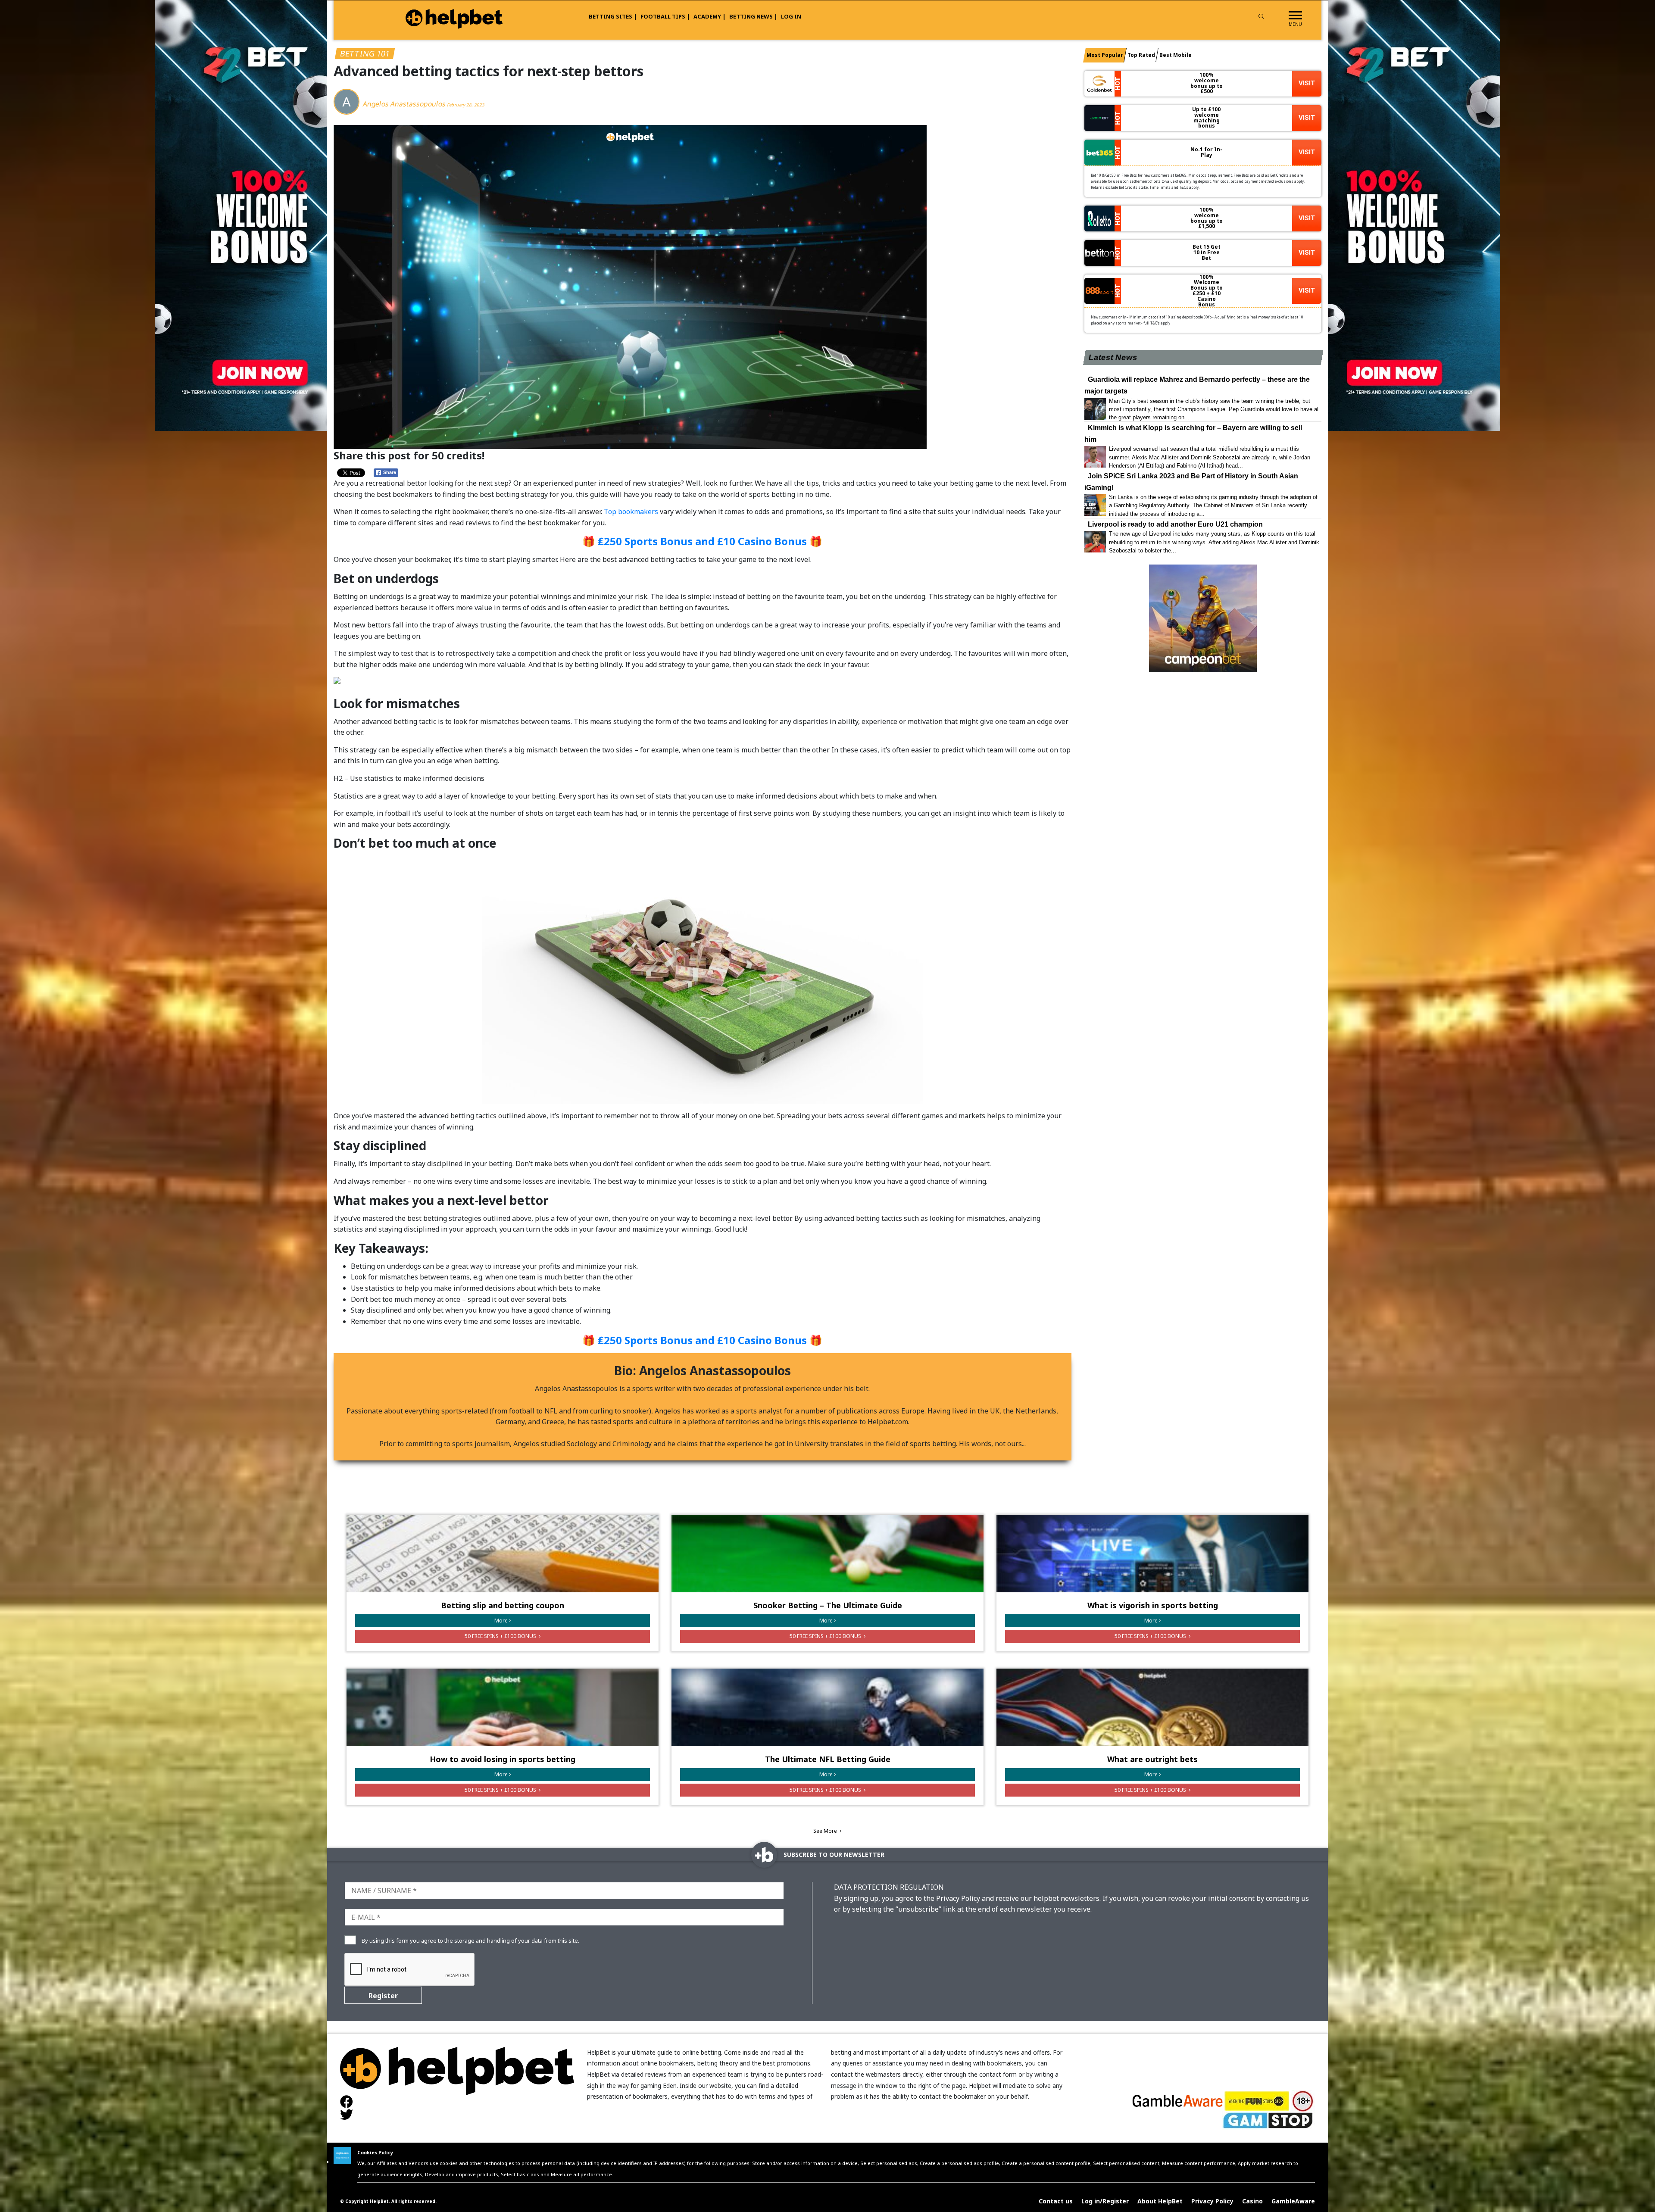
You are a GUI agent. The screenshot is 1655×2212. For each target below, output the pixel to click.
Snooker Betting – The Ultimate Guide (828, 1605)
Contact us (1056, 2201)
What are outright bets (1152, 1759)
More (501, 1621)
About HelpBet (1160, 2201)
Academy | (710, 16)
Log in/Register (1105, 2201)
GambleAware (1293, 2201)
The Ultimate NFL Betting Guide (828, 1759)
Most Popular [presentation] (1105, 55)
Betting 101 (365, 53)
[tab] (1105, 55)
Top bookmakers (631, 512)
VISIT (1307, 83)
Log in (791, 16)
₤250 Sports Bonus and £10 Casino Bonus (702, 541)
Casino (1252, 2201)
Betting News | (753, 16)
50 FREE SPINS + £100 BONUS (501, 1636)
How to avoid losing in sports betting (503, 1759)
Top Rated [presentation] (1141, 55)
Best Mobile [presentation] (1176, 55)
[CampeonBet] (1203, 618)
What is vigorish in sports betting (1153, 1605)
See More (826, 1831)
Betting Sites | (613, 16)
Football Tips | (665, 16)
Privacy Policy (1212, 2201)
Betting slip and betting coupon (503, 1605)
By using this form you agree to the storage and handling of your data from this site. (470, 1941)
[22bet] (1414, 215)
